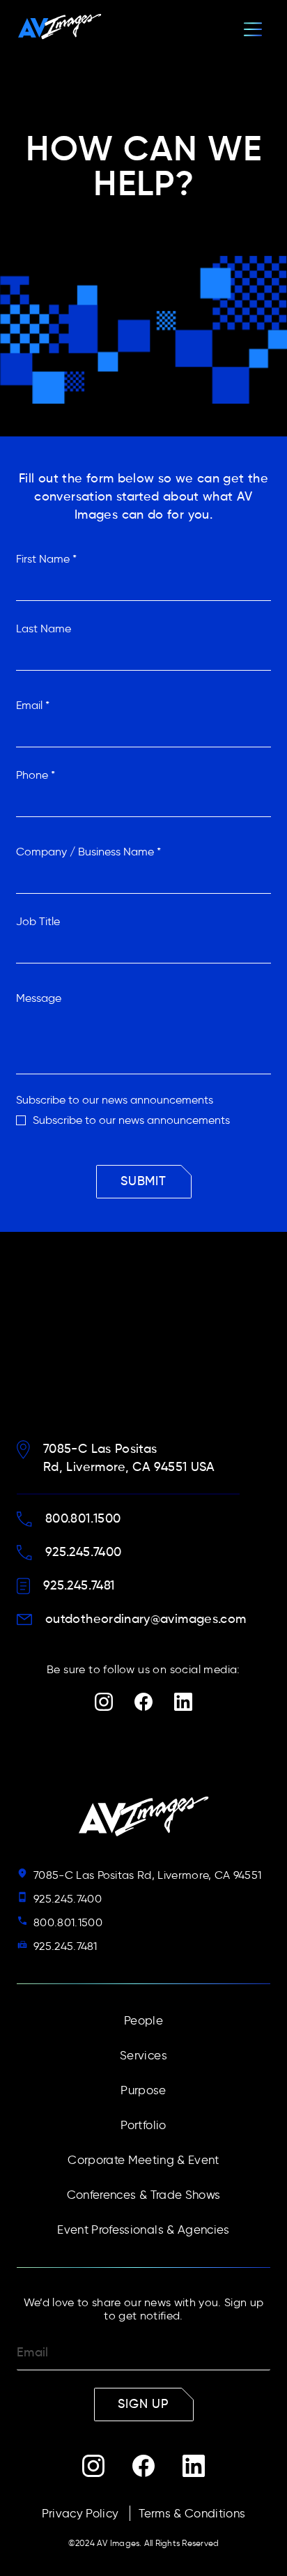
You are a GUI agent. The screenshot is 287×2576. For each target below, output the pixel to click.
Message (39, 998)
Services (143, 2055)
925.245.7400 (68, 1899)
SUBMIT (143, 1182)
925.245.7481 (65, 1946)
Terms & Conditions (192, 2513)
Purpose (143, 2090)
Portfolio (143, 2125)
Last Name (44, 628)
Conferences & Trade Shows (144, 2195)
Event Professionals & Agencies (143, 2230)
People (143, 2020)
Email (33, 705)
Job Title (38, 921)
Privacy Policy (80, 2513)
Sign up (143, 2404)
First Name (46, 559)
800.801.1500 (68, 1922)
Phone (36, 775)
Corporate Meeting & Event (143, 2160)
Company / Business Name (88, 852)
